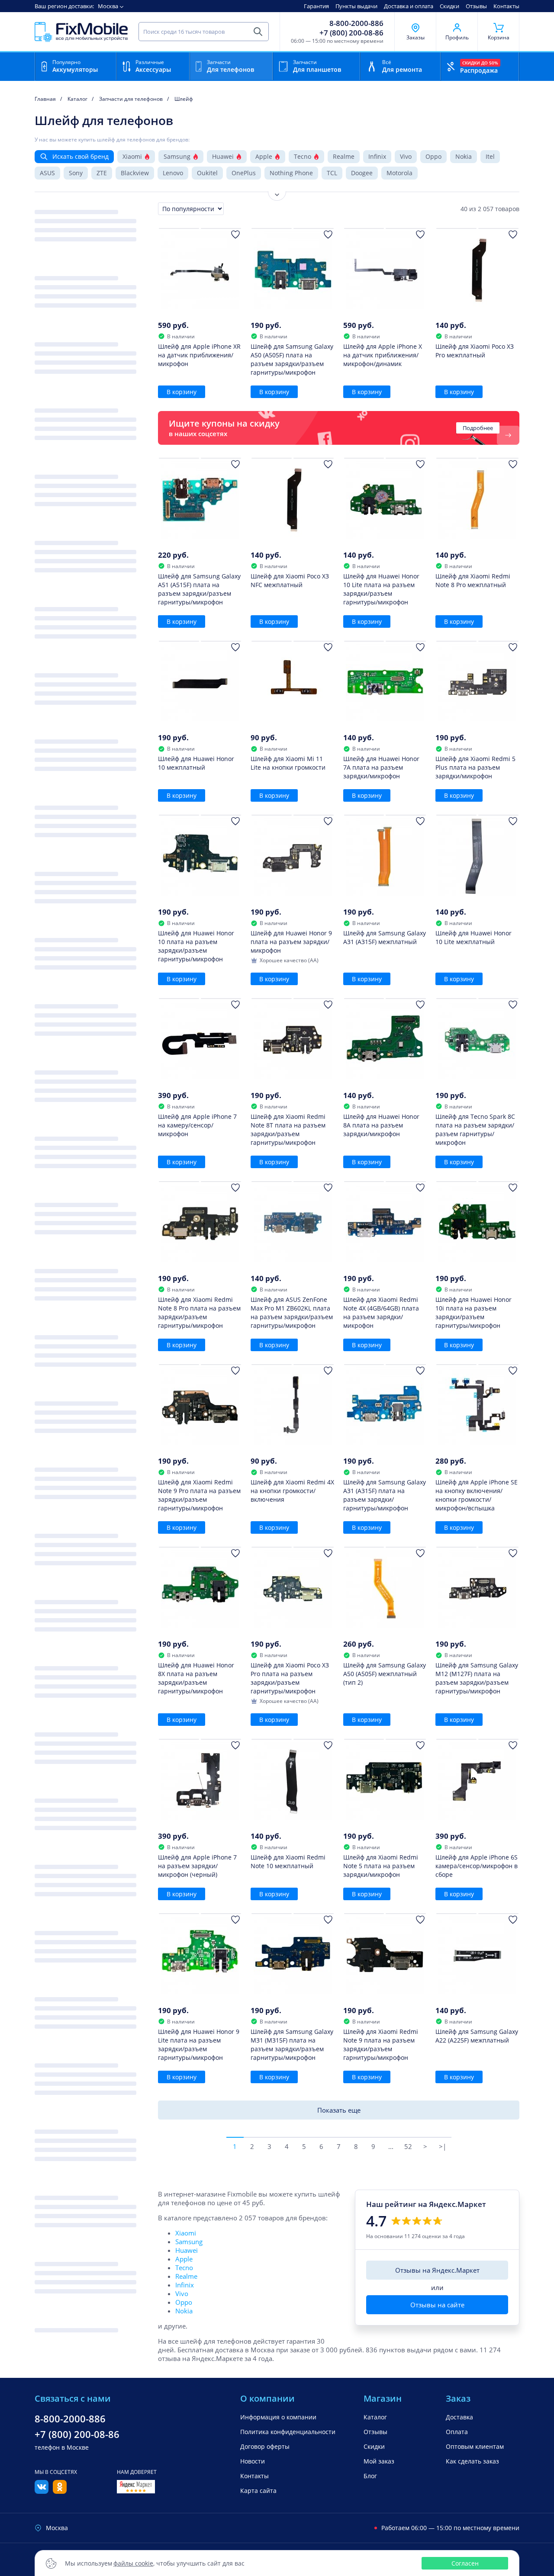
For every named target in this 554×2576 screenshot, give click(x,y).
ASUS (47, 173)
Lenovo (173, 173)
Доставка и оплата (409, 6)
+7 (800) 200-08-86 (351, 33)
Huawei (223, 156)
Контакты (506, 6)
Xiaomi (132, 156)
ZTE (102, 173)
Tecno (303, 156)
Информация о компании (278, 2417)
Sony (76, 173)
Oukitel (207, 173)
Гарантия (316, 6)
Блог (370, 2476)
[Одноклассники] (60, 2491)
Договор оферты (265, 2446)
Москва (108, 6)
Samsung (177, 156)
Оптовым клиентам (475, 2446)
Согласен (465, 2563)
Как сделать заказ (472, 2461)
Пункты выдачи (356, 6)
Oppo (433, 156)
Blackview (135, 173)
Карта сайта (258, 2491)
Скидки (449, 6)
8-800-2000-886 (356, 23)
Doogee (362, 173)
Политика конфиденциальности (288, 2432)
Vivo (406, 156)
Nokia (464, 156)
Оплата (457, 2432)
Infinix (377, 156)
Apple (264, 156)
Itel (490, 156)
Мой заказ (379, 2461)
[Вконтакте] (42, 2491)
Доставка (459, 2417)
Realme (344, 156)
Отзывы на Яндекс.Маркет (437, 2270)
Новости (253, 2461)
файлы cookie (133, 2563)
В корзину (182, 392)
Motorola (399, 173)
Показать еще (339, 2110)
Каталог (375, 2417)
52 (408, 2146)
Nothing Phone (291, 173)
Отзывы (476, 6)
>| (443, 2146)
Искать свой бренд (81, 156)
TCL (332, 173)
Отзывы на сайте (437, 2305)
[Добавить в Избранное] (235, 234)
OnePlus (244, 173)
